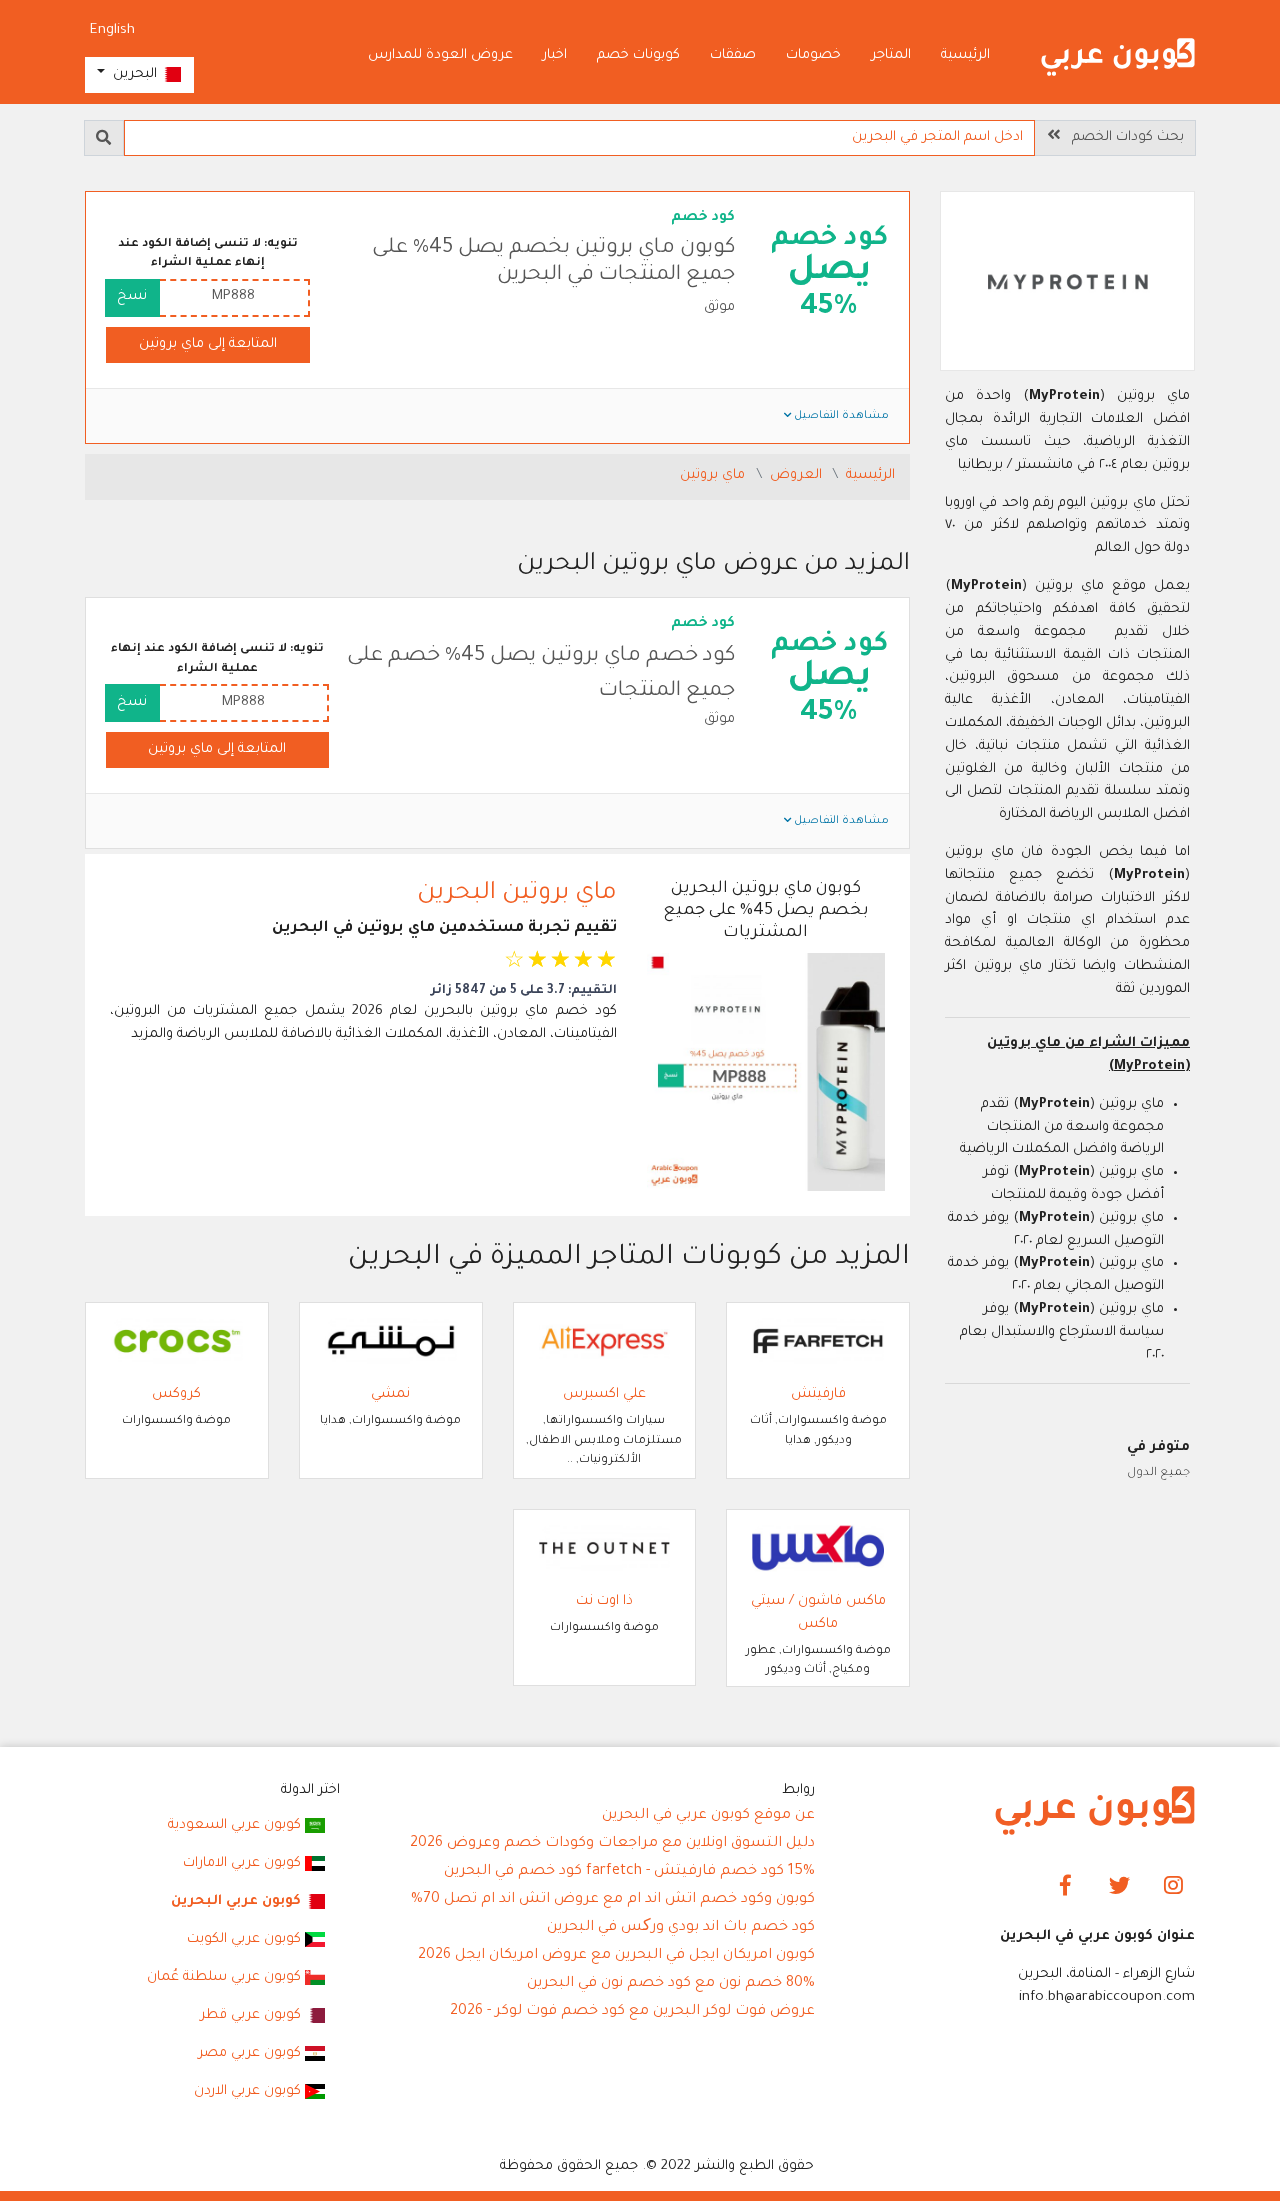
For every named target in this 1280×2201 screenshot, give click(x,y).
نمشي (390, 1394)
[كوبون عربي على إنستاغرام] (1173, 1887)
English (112, 30)
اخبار (555, 55)
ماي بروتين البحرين (517, 894)
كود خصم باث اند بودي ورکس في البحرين (681, 1928)
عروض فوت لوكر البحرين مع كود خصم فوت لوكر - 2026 (632, 2012)
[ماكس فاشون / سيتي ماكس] (818, 1549)
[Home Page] (1095, 1811)
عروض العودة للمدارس (440, 55)
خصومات (813, 55)
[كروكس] (177, 1342)
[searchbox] (579, 138)
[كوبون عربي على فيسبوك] (1065, 1887)
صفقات (733, 55)
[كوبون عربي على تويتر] (1119, 1887)
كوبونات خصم (638, 55)
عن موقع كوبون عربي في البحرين (708, 1816)
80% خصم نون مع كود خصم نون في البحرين (671, 1984)
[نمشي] (391, 1342)
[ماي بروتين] (1068, 283)
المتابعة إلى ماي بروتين (208, 344)
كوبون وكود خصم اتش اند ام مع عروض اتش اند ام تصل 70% (613, 1900)
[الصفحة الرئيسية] (1118, 57)
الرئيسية (965, 55)
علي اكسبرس (604, 1394)
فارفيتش (818, 1394)
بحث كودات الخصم (1122, 137)
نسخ (132, 296)
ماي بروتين (714, 475)
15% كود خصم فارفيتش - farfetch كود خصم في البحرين (629, 1872)
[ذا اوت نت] (605, 1549)
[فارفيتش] (818, 1342)
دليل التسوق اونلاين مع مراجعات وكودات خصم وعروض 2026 (612, 1844)
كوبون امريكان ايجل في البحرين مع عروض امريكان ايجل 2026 (616, 1956)
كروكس (176, 1394)
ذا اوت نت (604, 1601)
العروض (798, 475)
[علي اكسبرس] (605, 1342)
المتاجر (891, 55)
